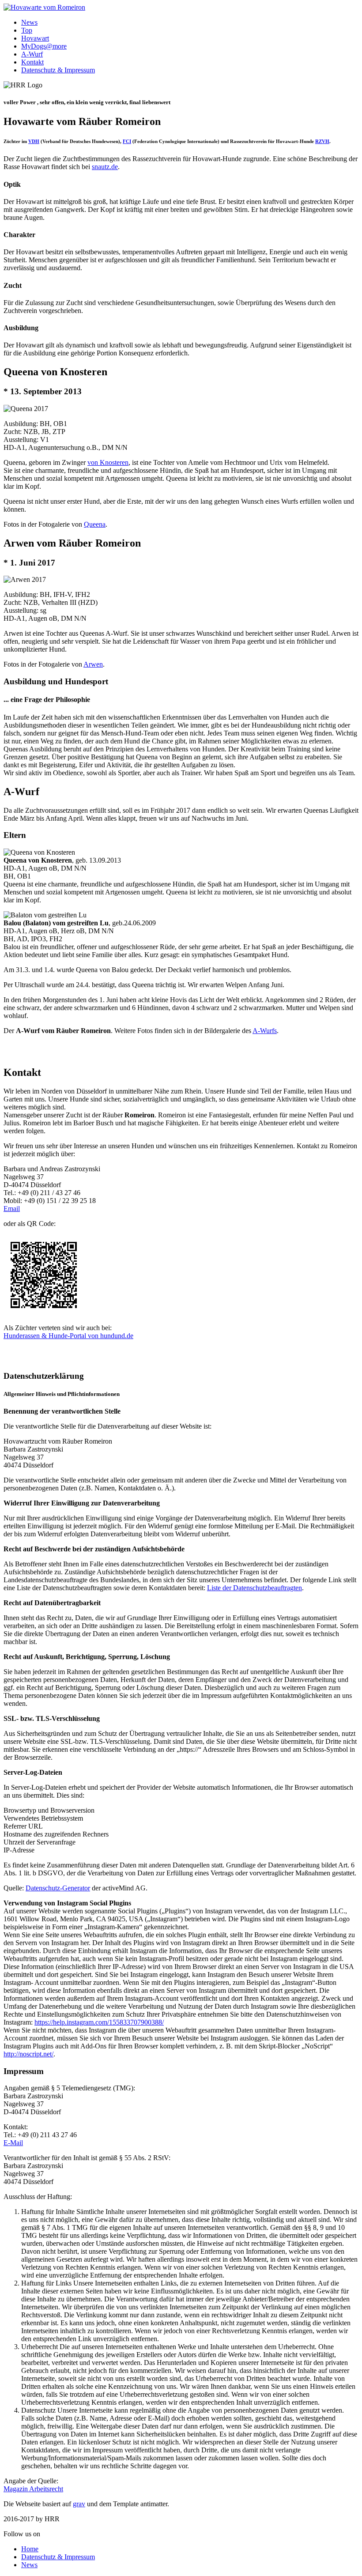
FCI (127, 141)
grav (79, 2504)
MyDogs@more (44, 46)
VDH (34, 141)
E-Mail (13, 2143)
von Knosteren (108, 462)
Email (12, 1209)
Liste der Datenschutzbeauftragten (255, 1588)
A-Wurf (32, 54)
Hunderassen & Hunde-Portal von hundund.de (68, 1336)
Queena (95, 524)
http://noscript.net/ (28, 2054)
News (29, 22)
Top (27, 30)
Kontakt (32, 62)
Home (30, 2549)
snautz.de (105, 167)
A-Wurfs (265, 1031)
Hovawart (35, 38)
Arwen (93, 664)
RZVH (322, 141)
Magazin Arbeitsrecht (33, 2489)
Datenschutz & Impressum (58, 70)
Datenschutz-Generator (58, 1888)
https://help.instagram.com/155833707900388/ (99, 2022)
